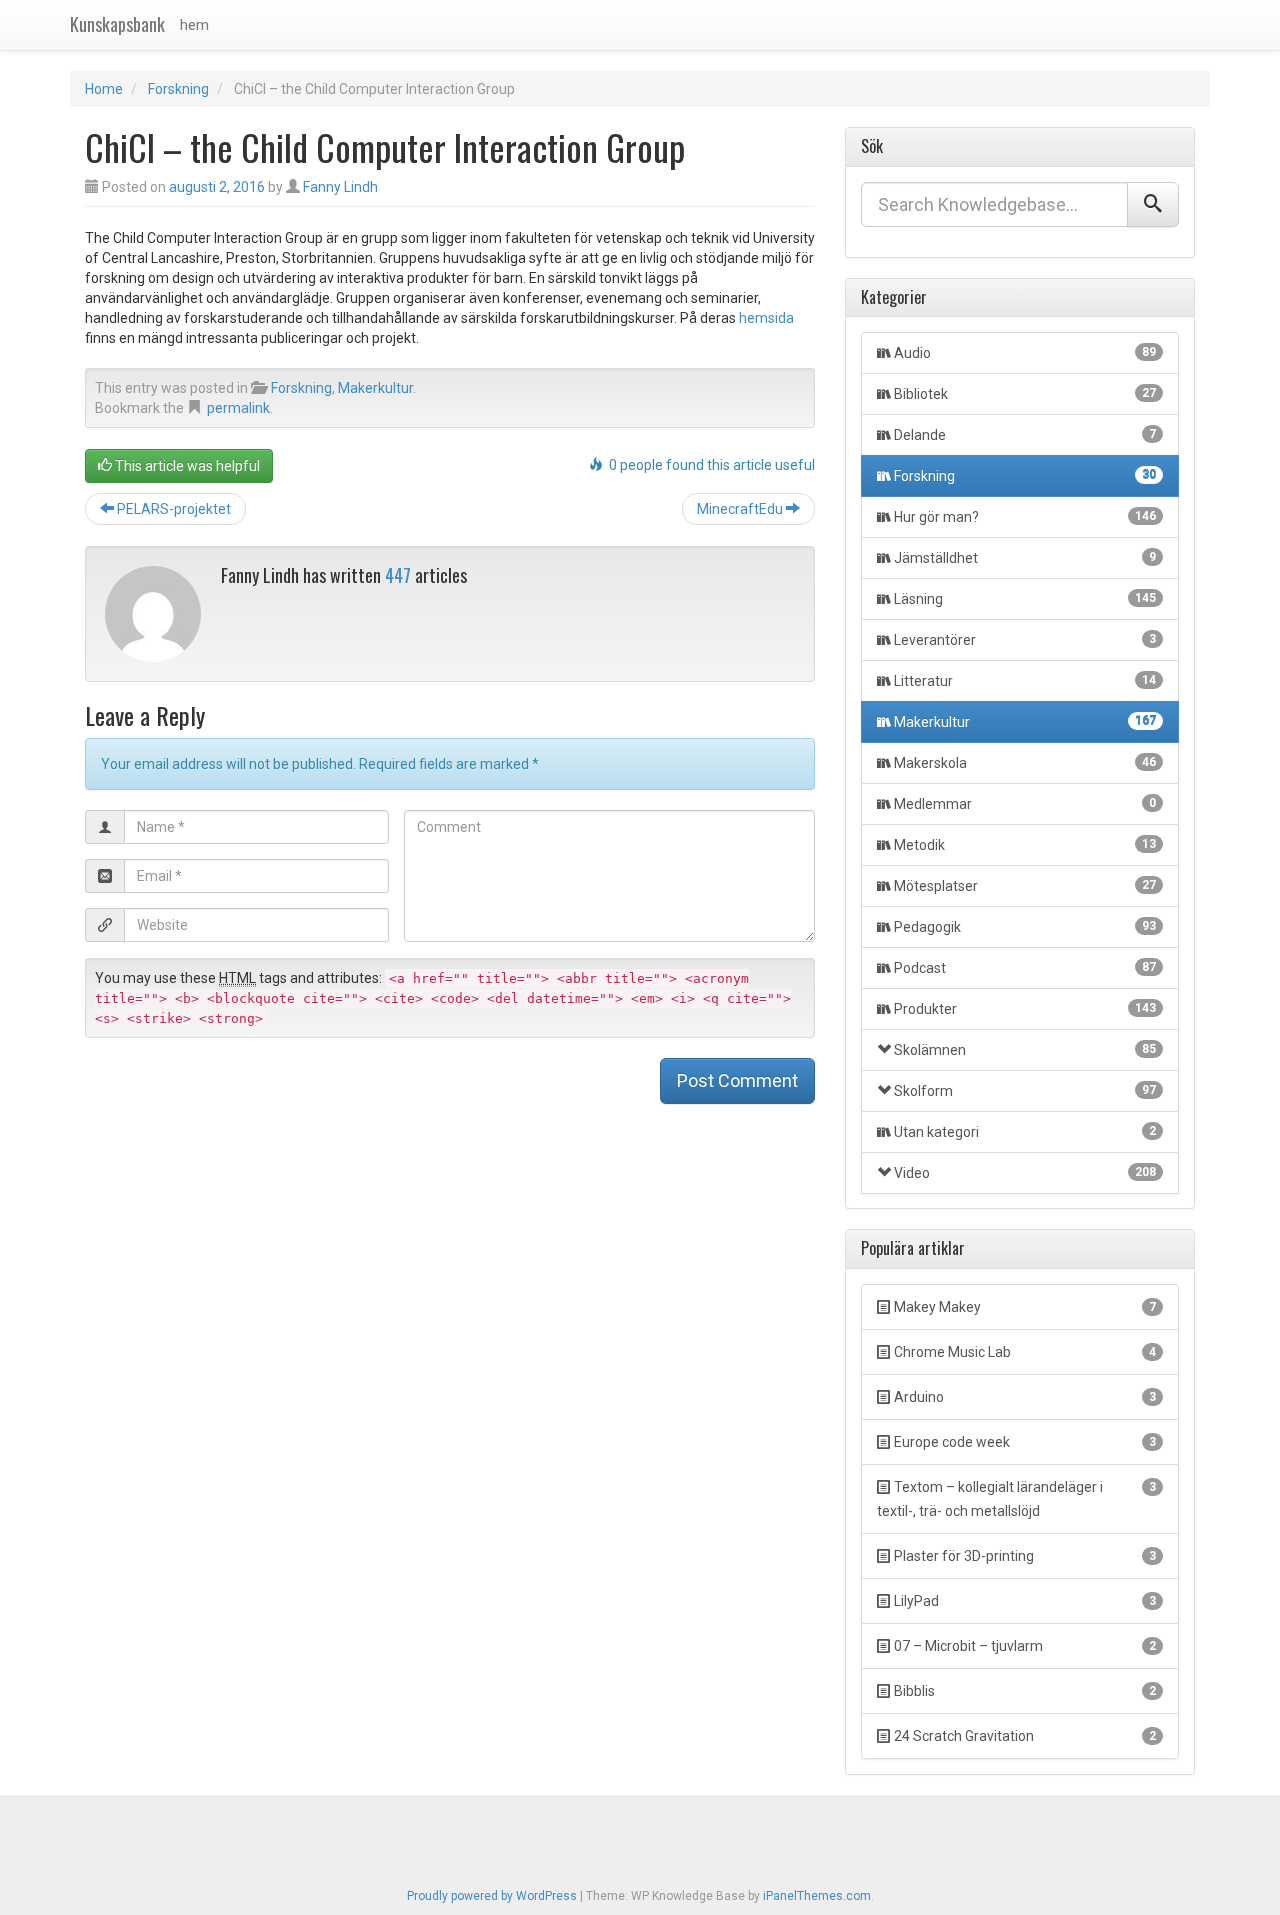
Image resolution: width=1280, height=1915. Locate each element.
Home (104, 89)
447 (398, 575)
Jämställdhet (1025, 558)
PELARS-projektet (172, 509)
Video (1025, 1173)
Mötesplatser (1025, 886)
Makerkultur (375, 388)
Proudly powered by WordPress (492, 1896)
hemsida (766, 318)
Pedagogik (1025, 927)
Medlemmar (1025, 804)
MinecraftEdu (741, 509)
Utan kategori (1025, 1132)
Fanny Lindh (340, 187)
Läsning (1025, 599)
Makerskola (1025, 763)
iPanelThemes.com (817, 1896)
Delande (1025, 435)
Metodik (1025, 845)
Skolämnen (1025, 1050)
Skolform (1025, 1091)
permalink (238, 408)
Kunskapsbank (117, 24)
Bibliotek (1025, 394)
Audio (1025, 353)
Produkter (1025, 1009)
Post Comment (737, 1080)
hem (194, 25)
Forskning (178, 89)
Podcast (1025, 968)
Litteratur (1025, 681)
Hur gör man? (1025, 517)
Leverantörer (1025, 640)
